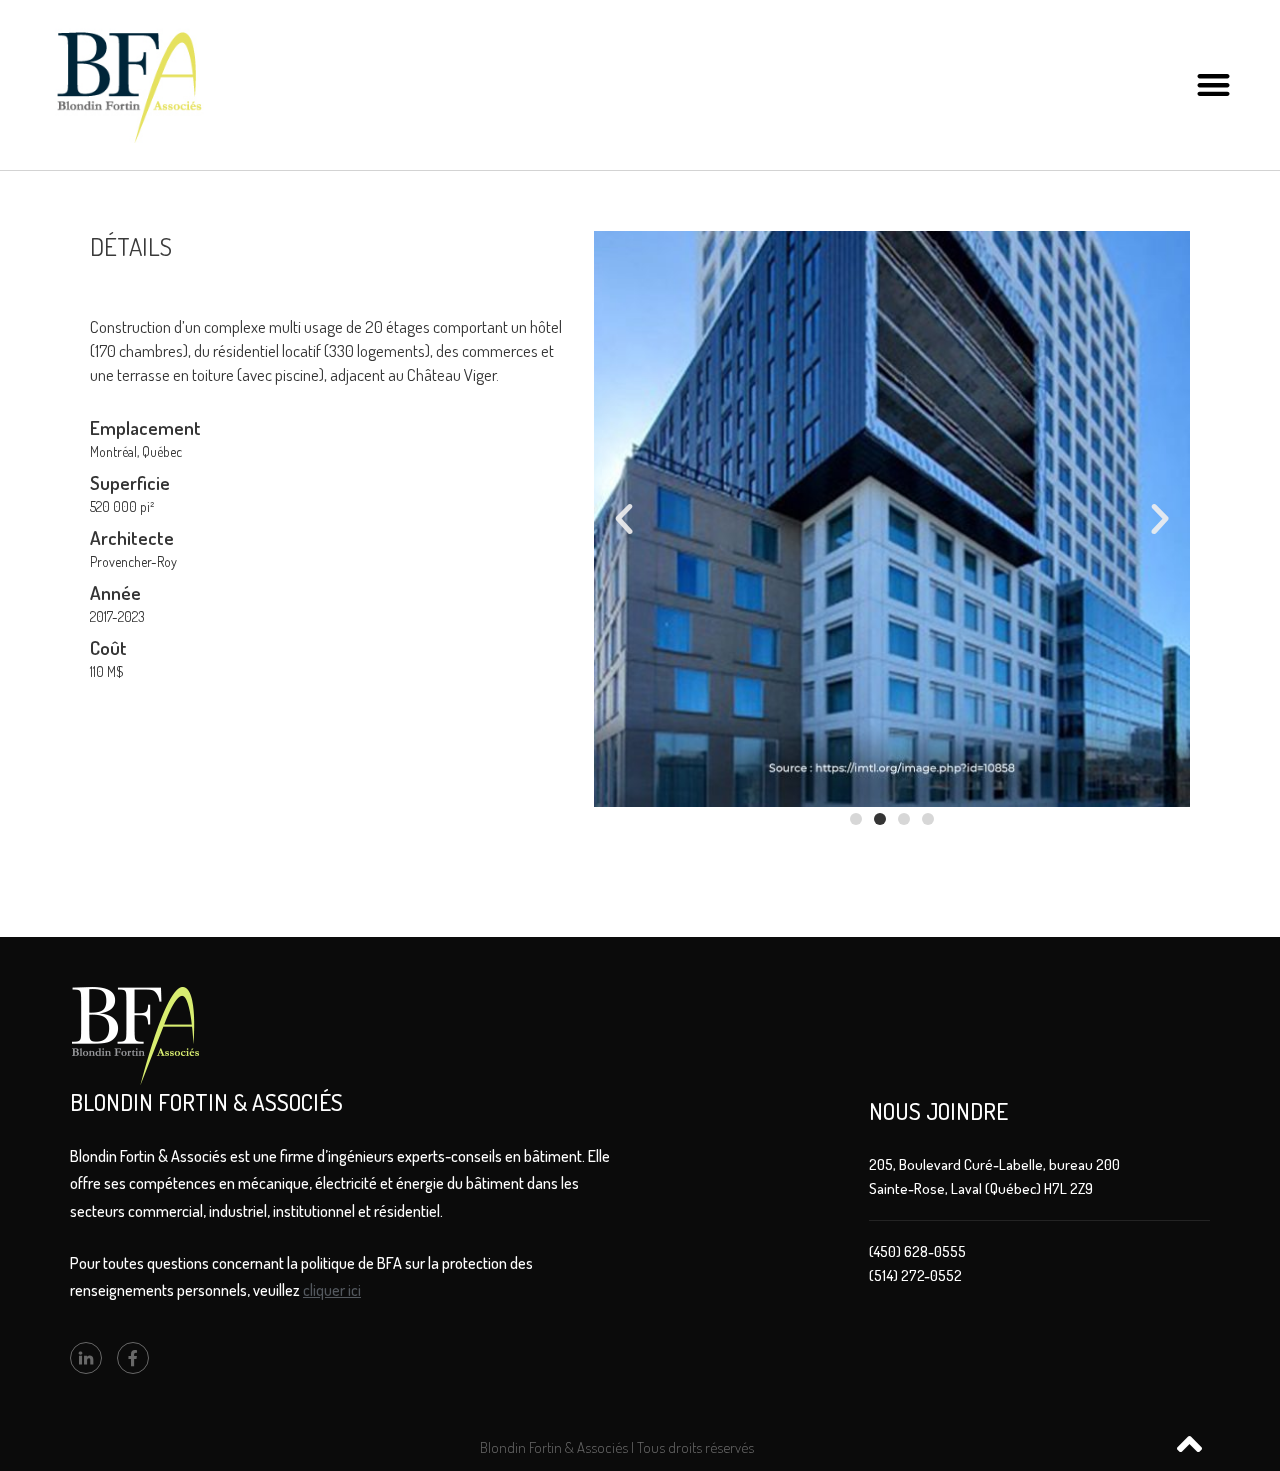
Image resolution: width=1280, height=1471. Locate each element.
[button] (1213, 85)
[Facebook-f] (133, 1358)
